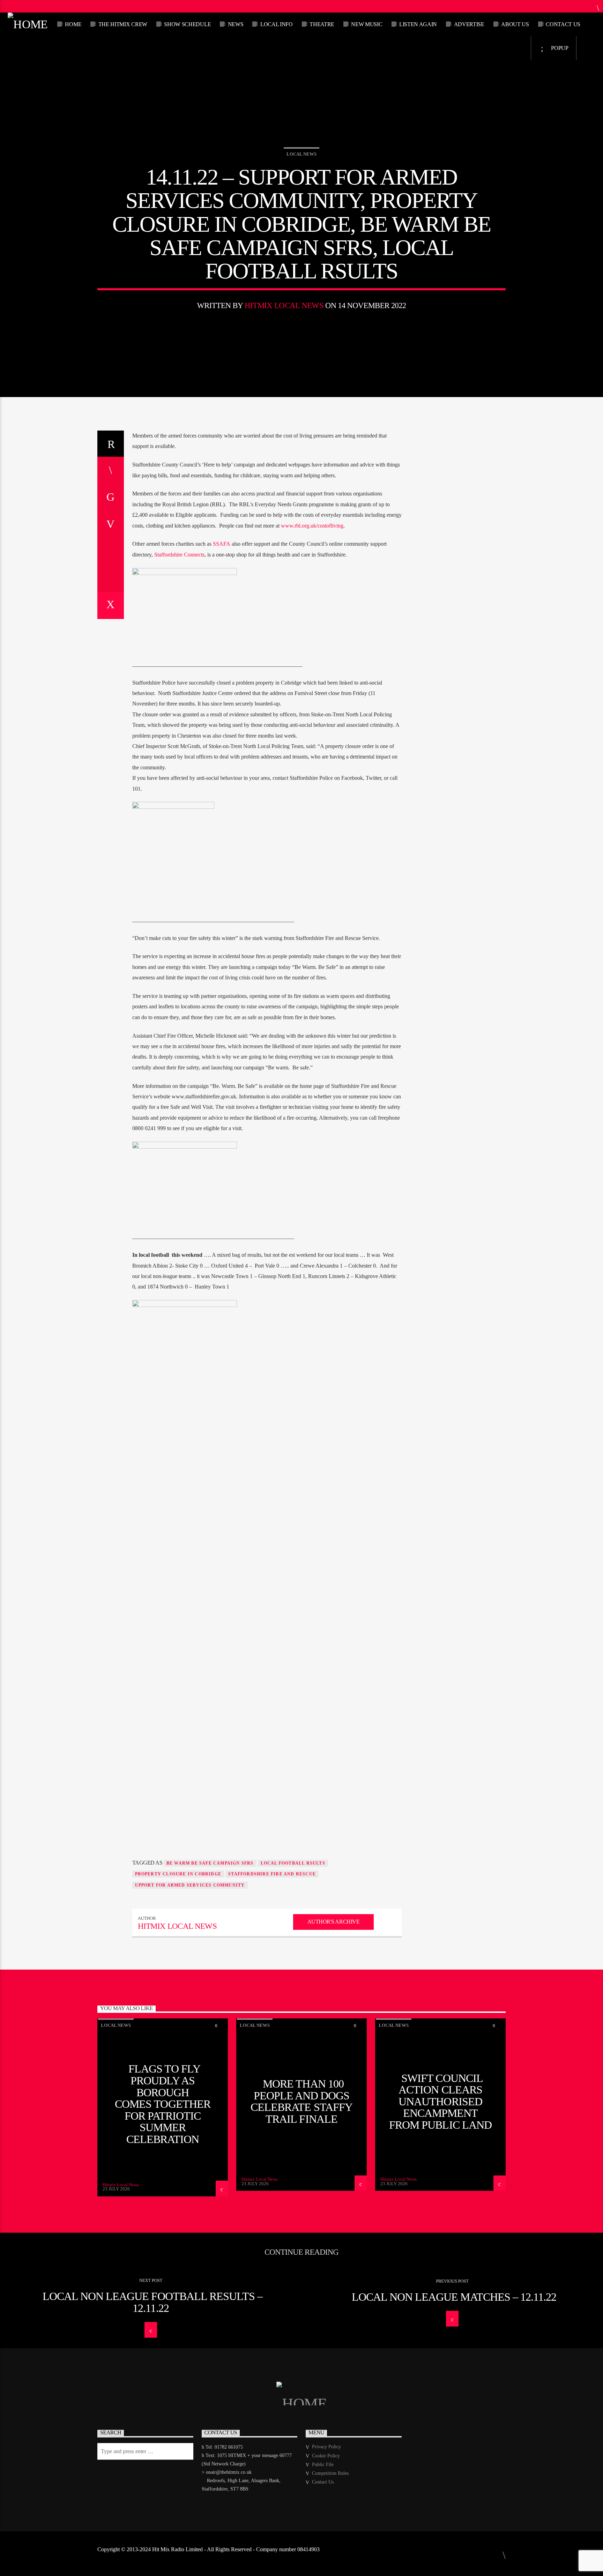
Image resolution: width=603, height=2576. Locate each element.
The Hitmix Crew (123, 24)
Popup (559, 48)
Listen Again (418, 24)
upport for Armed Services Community (190, 1885)
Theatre (322, 24)
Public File (323, 2465)
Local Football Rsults (293, 1863)
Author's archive (333, 1922)
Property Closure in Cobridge (178, 1874)
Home (73, 24)
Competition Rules (330, 2473)
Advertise (469, 24)
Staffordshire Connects (179, 555)
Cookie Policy (326, 2456)
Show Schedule (187, 24)
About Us (515, 24)
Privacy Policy (326, 2447)
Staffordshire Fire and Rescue (272, 1874)
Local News (301, 154)
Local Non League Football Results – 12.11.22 (152, 2302)
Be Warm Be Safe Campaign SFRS (210, 1863)
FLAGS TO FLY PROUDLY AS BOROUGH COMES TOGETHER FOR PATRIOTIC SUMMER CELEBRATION (163, 2104)
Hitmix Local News (284, 305)
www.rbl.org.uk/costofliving (312, 526)
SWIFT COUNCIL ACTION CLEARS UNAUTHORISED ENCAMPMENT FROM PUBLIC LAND (440, 2101)
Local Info (277, 24)
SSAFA (222, 544)
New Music (367, 24)
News (236, 24)
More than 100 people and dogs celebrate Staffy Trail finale (301, 2101)
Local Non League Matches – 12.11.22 (454, 2297)
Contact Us (563, 24)
